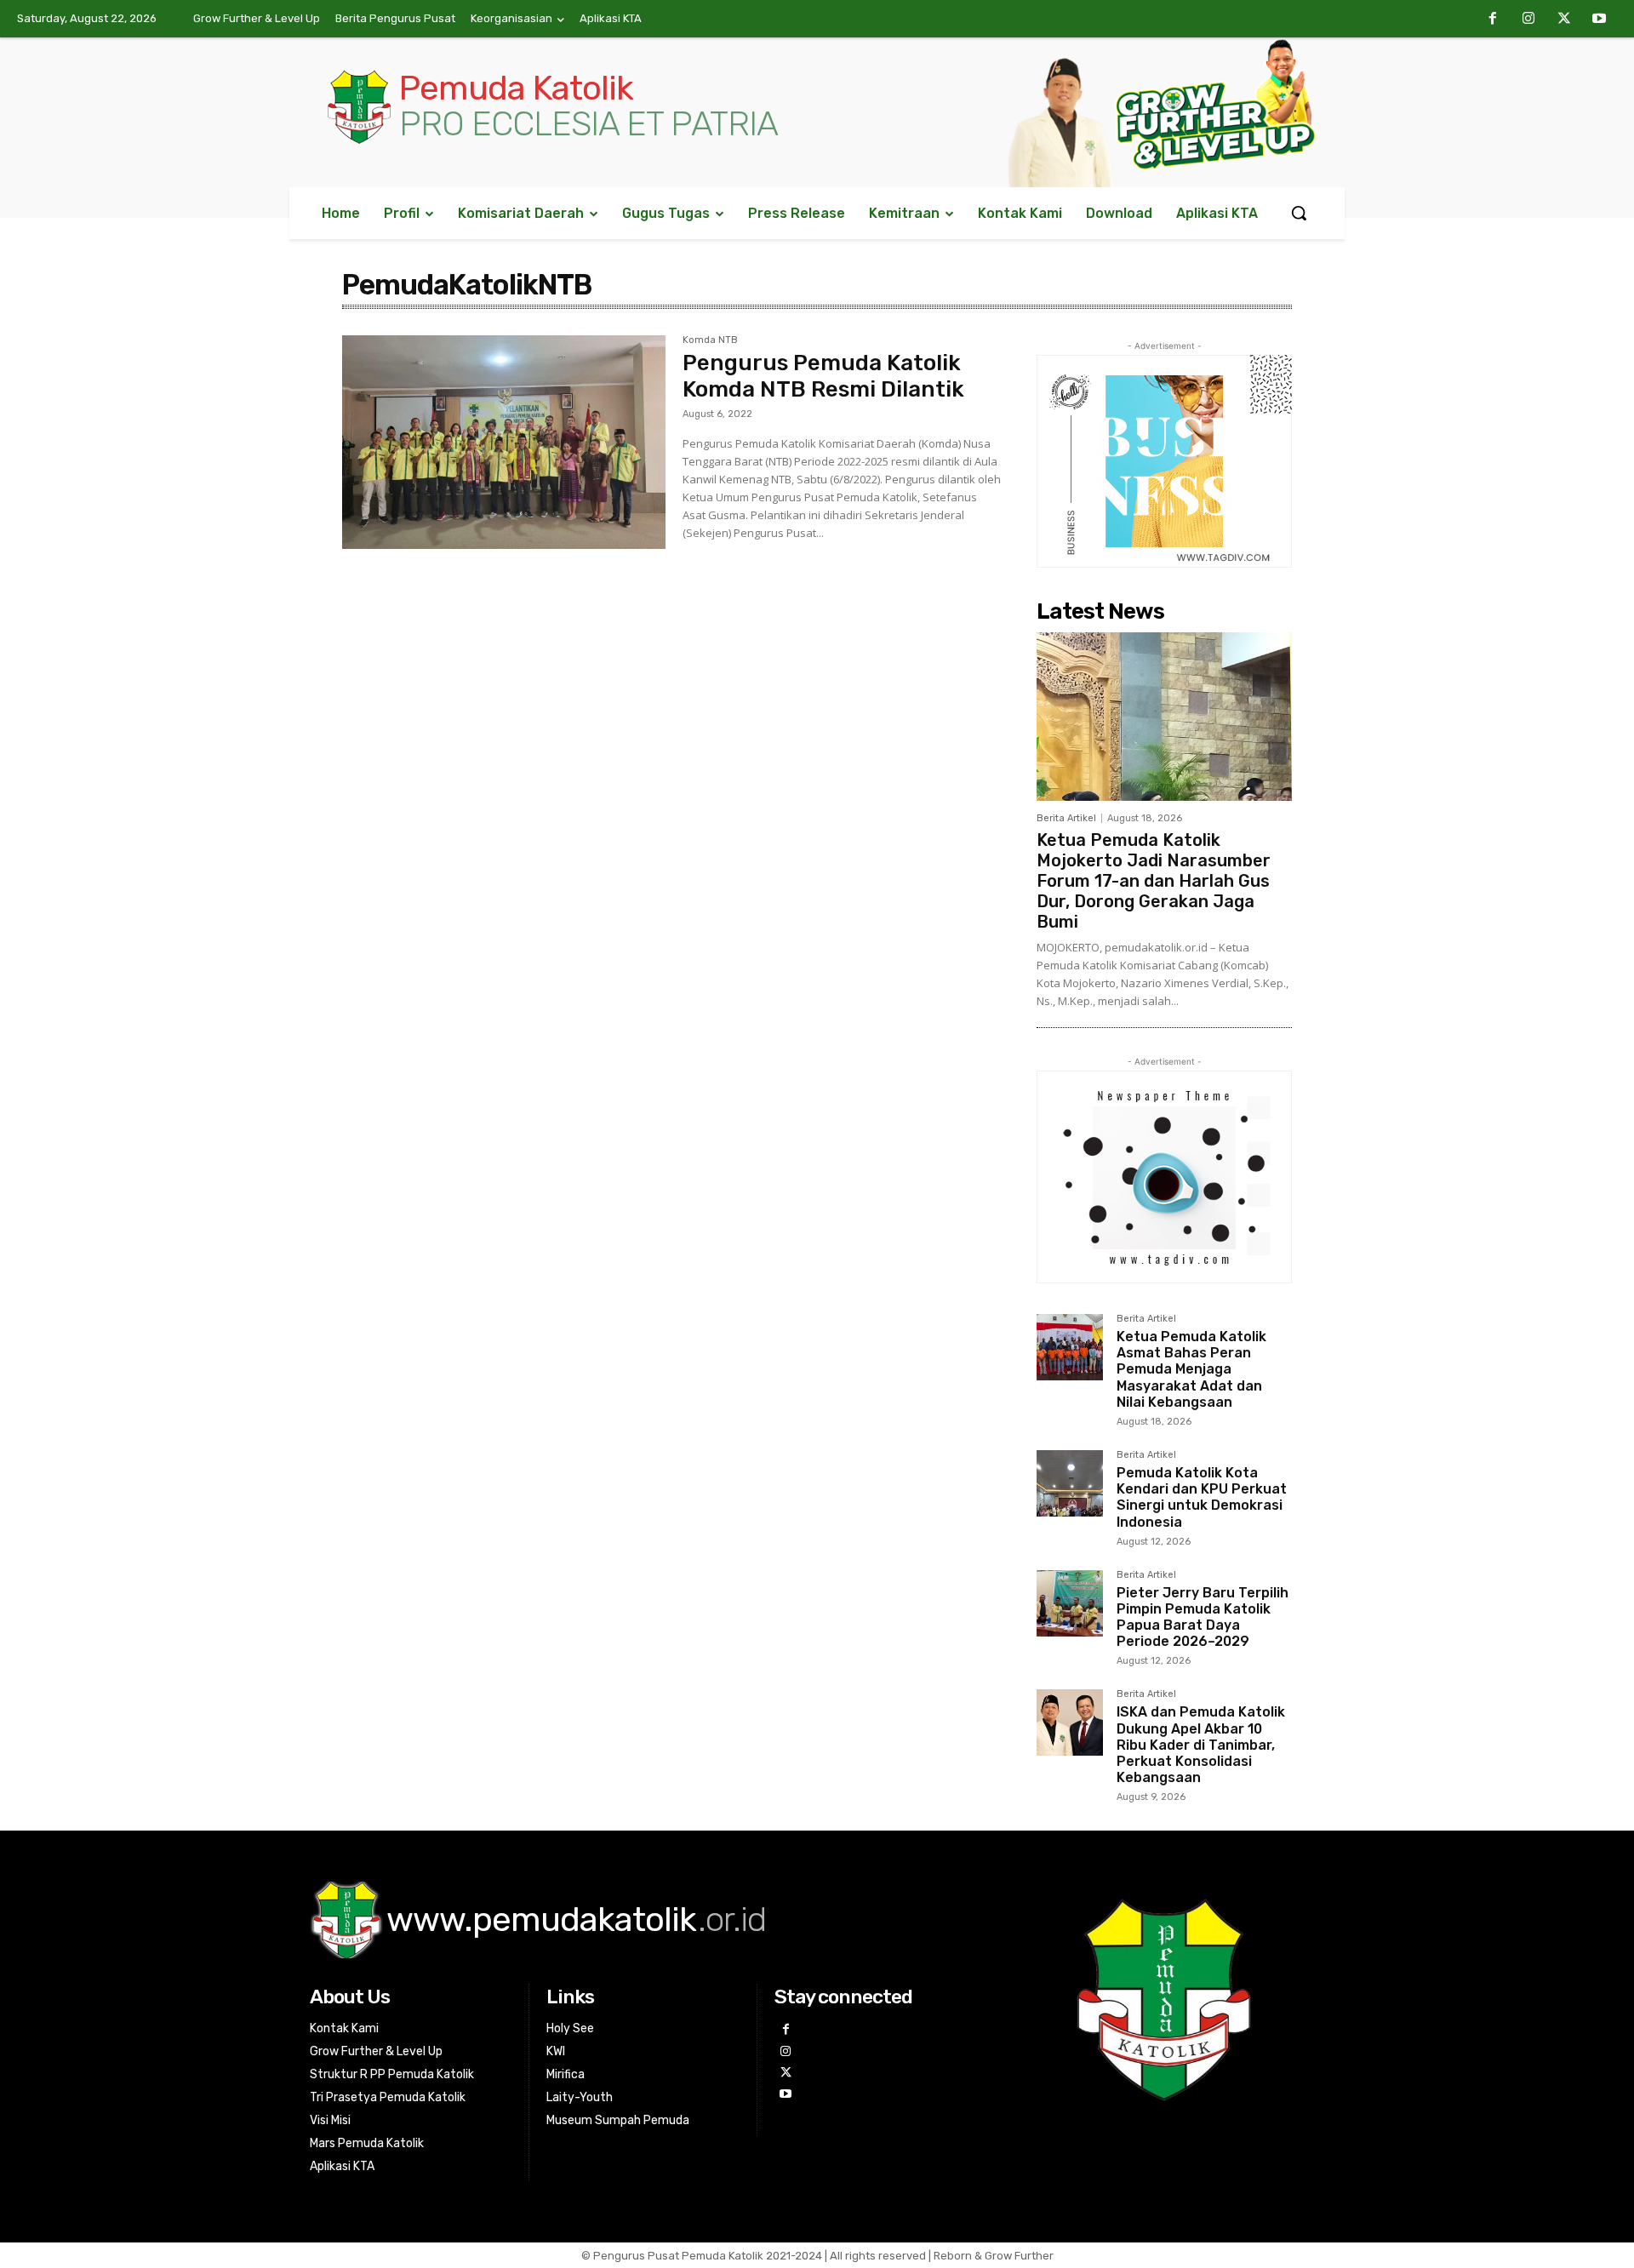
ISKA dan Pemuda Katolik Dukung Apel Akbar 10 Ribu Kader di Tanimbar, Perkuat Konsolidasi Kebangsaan (1201, 1745)
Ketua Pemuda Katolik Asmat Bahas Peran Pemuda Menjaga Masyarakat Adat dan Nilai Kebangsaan (1191, 1369)
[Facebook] (1494, 20)
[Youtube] (1599, 20)
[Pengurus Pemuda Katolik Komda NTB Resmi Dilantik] (504, 442)
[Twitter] (1564, 20)
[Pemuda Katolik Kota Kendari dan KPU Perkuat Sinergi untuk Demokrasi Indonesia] (1070, 1483)
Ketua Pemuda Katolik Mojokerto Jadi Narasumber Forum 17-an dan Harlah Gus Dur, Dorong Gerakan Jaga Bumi (1154, 881)
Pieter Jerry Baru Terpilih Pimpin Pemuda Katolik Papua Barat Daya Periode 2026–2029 (1203, 1617)
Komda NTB (710, 340)
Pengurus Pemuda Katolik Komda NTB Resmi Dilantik (823, 376)
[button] (1299, 213)
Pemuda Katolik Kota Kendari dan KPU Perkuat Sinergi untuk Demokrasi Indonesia (1202, 1497)
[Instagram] (1528, 20)
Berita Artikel (1066, 818)
